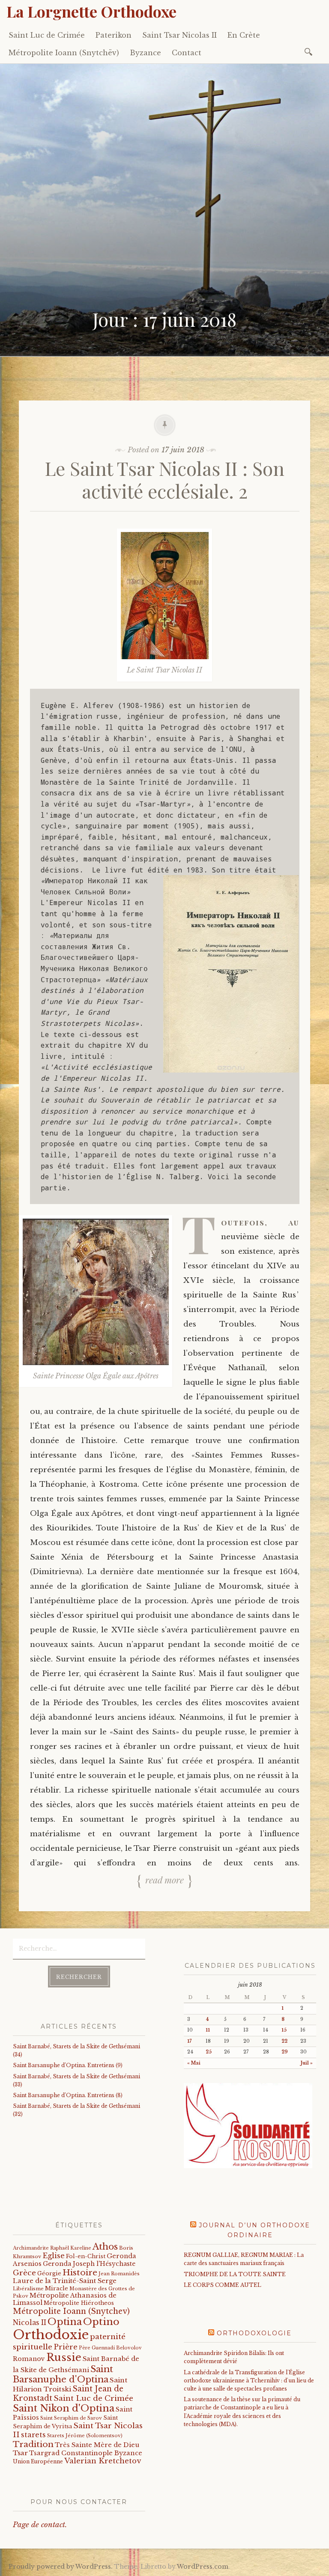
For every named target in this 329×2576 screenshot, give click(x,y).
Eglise (54, 2256)
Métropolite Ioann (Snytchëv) (64, 53)
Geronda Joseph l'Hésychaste (89, 2264)
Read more (164, 1880)
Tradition (33, 2444)
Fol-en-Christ (86, 2256)
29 (285, 2052)
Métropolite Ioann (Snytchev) (71, 2311)
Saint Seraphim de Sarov (71, 2418)
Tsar (20, 2453)
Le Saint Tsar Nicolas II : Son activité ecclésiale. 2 (165, 479)
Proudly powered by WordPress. (61, 2567)
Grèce (24, 2273)
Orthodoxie (51, 2335)
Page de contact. (40, 2525)
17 (189, 2041)
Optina (65, 2322)
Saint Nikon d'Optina (64, 2408)
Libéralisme (28, 2289)
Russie (64, 2357)
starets (33, 2435)
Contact (187, 53)
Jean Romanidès (119, 2274)
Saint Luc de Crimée (47, 35)
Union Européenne (38, 2461)
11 (208, 2030)
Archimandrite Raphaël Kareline (52, 2248)
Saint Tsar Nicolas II (179, 35)
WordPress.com (203, 2567)
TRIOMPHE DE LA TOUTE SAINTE (235, 2274)
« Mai (194, 2063)
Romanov (29, 2359)
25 (209, 2052)
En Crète (244, 35)
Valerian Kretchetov (103, 2461)
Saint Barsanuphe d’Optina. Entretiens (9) (68, 2065)
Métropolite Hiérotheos (79, 2303)
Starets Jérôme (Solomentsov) (85, 2436)
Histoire (80, 2272)
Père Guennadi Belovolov (110, 2348)
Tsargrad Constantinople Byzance (86, 2453)
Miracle (57, 2288)
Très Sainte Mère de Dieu (97, 2445)
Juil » (307, 2063)
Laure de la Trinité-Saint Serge (65, 2281)
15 (284, 2030)
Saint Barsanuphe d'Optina (63, 2374)
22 (284, 2041)
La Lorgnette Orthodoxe (91, 11)
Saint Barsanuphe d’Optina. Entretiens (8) (68, 2095)
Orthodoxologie (254, 2333)
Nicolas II (30, 2323)
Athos (105, 2246)
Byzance (145, 53)
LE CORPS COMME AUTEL (223, 2285)
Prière (66, 2347)
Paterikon (114, 35)
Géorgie (49, 2273)
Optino (101, 2322)
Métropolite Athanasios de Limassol (65, 2299)
